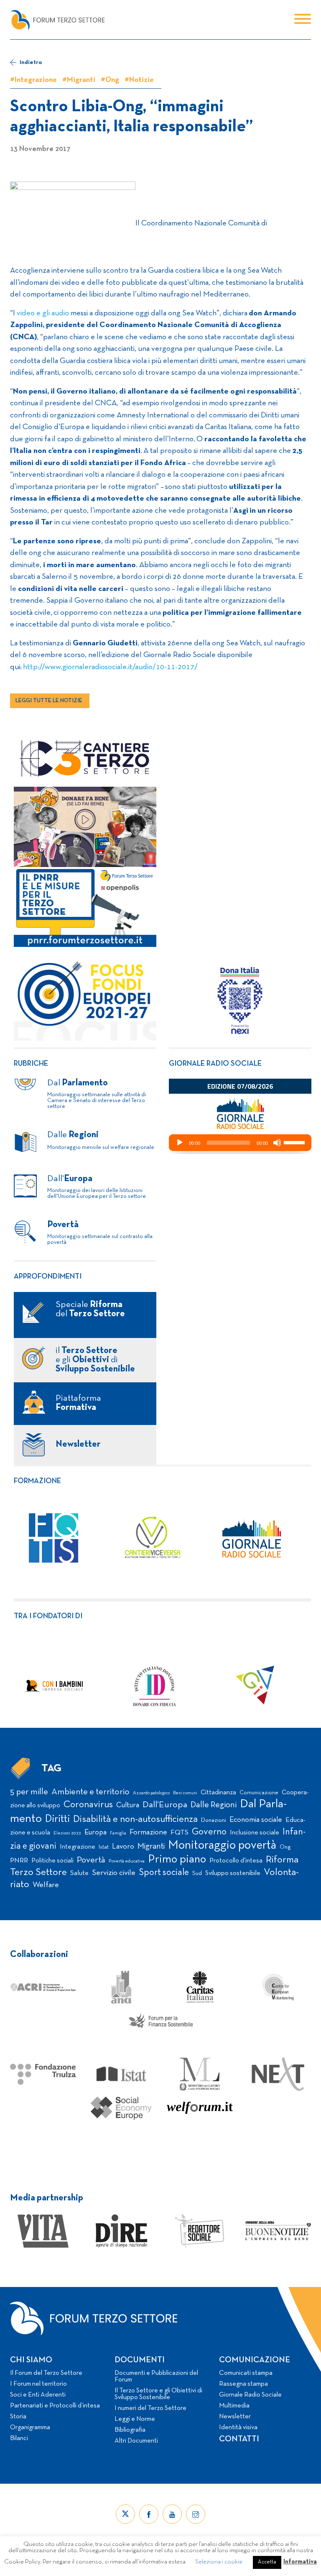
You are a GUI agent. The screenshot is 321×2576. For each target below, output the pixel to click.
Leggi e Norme (135, 2419)
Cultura (128, 1805)
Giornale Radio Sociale (250, 2395)
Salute (79, 1873)
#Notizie (139, 80)
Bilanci (19, 2438)
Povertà (91, 1860)
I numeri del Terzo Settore (150, 2408)
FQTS (180, 1833)
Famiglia (118, 1833)
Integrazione (78, 1847)
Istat (104, 1847)
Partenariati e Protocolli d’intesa (55, 2406)
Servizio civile (114, 1873)
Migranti (151, 1847)
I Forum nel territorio (38, 2384)
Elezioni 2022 (67, 1833)
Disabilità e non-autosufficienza (135, 1820)
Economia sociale (256, 1820)
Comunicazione (259, 1793)
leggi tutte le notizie (49, 701)
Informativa (300, 2562)
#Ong (110, 80)
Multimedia (234, 2406)
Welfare (46, 1885)
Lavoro (123, 1847)
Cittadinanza (218, 1793)
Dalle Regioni (214, 1805)
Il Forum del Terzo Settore (46, 2373)
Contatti (239, 2439)
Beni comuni (185, 1793)
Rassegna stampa (243, 2384)
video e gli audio (43, 313)
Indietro (31, 63)
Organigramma (30, 2428)
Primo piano (177, 1860)
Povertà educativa (127, 1861)
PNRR (19, 1861)
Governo (209, 1832)
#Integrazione (33, 80)
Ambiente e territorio (90, 1792)
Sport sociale (164, 1873)
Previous (8, 1686)
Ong (285, 1847)
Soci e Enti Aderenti (38, 2395)
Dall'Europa (165, 1805)
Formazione (37, 1481)
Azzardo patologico (151, 1793)
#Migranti (79, 80)
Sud (197, 1874)
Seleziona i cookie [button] (219, 2562)
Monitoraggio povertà (222, 1846)
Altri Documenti (136, 2441)
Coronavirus (88, 1805)
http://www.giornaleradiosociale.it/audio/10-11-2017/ (110, 667)
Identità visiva (238, 2428)
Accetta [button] (267, 2562)
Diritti (57, 1819)
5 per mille (29, 1792)
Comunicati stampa (246, 2373)
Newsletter (235, 2417)
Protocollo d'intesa (236, 1861)
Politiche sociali (52, 1861)
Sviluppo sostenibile (233, 1873)
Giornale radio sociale (215, 1064)
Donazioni (214, 1820)
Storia (18, 2417)
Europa (96, 1833)
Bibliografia (130, 2430)
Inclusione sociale (255, 1833)
